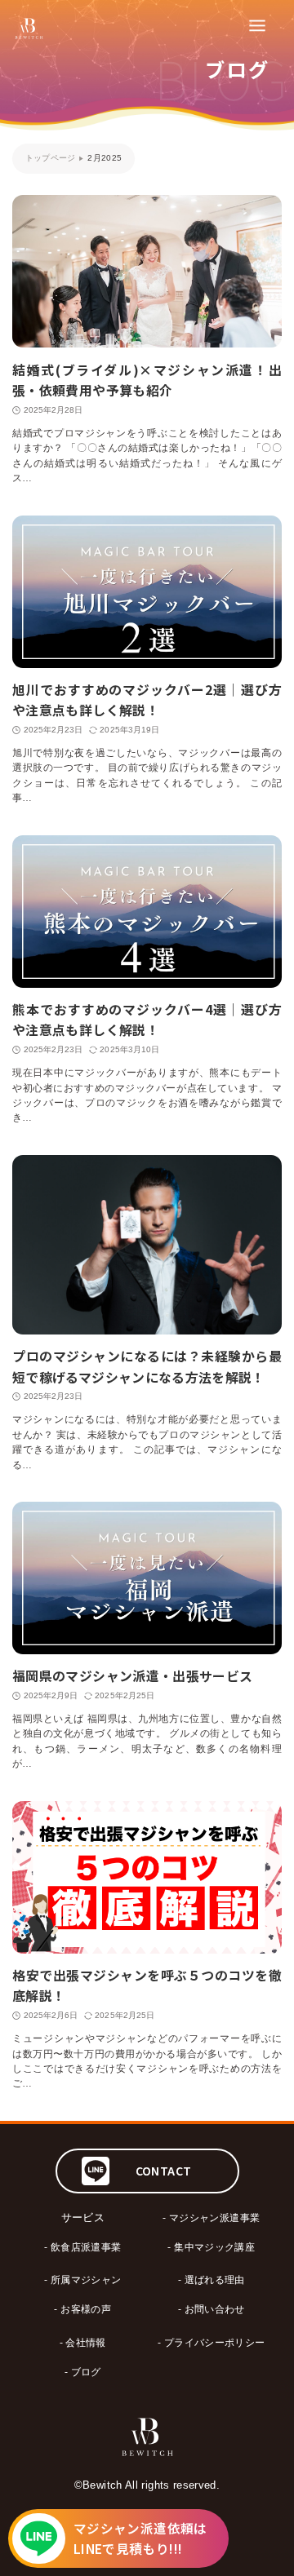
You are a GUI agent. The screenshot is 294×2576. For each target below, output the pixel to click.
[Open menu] (257, 24)
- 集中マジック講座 (211, 2247)
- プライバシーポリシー (211, 2342)
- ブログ (83, 2372)
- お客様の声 (82, 2309)
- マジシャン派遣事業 (211, 2217)
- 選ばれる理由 (212, 2279)
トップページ (51, 158)
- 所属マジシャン (82, 2279)
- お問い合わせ (212, 2309)
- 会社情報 (83, 2342)
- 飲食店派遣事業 (82, 2247)
